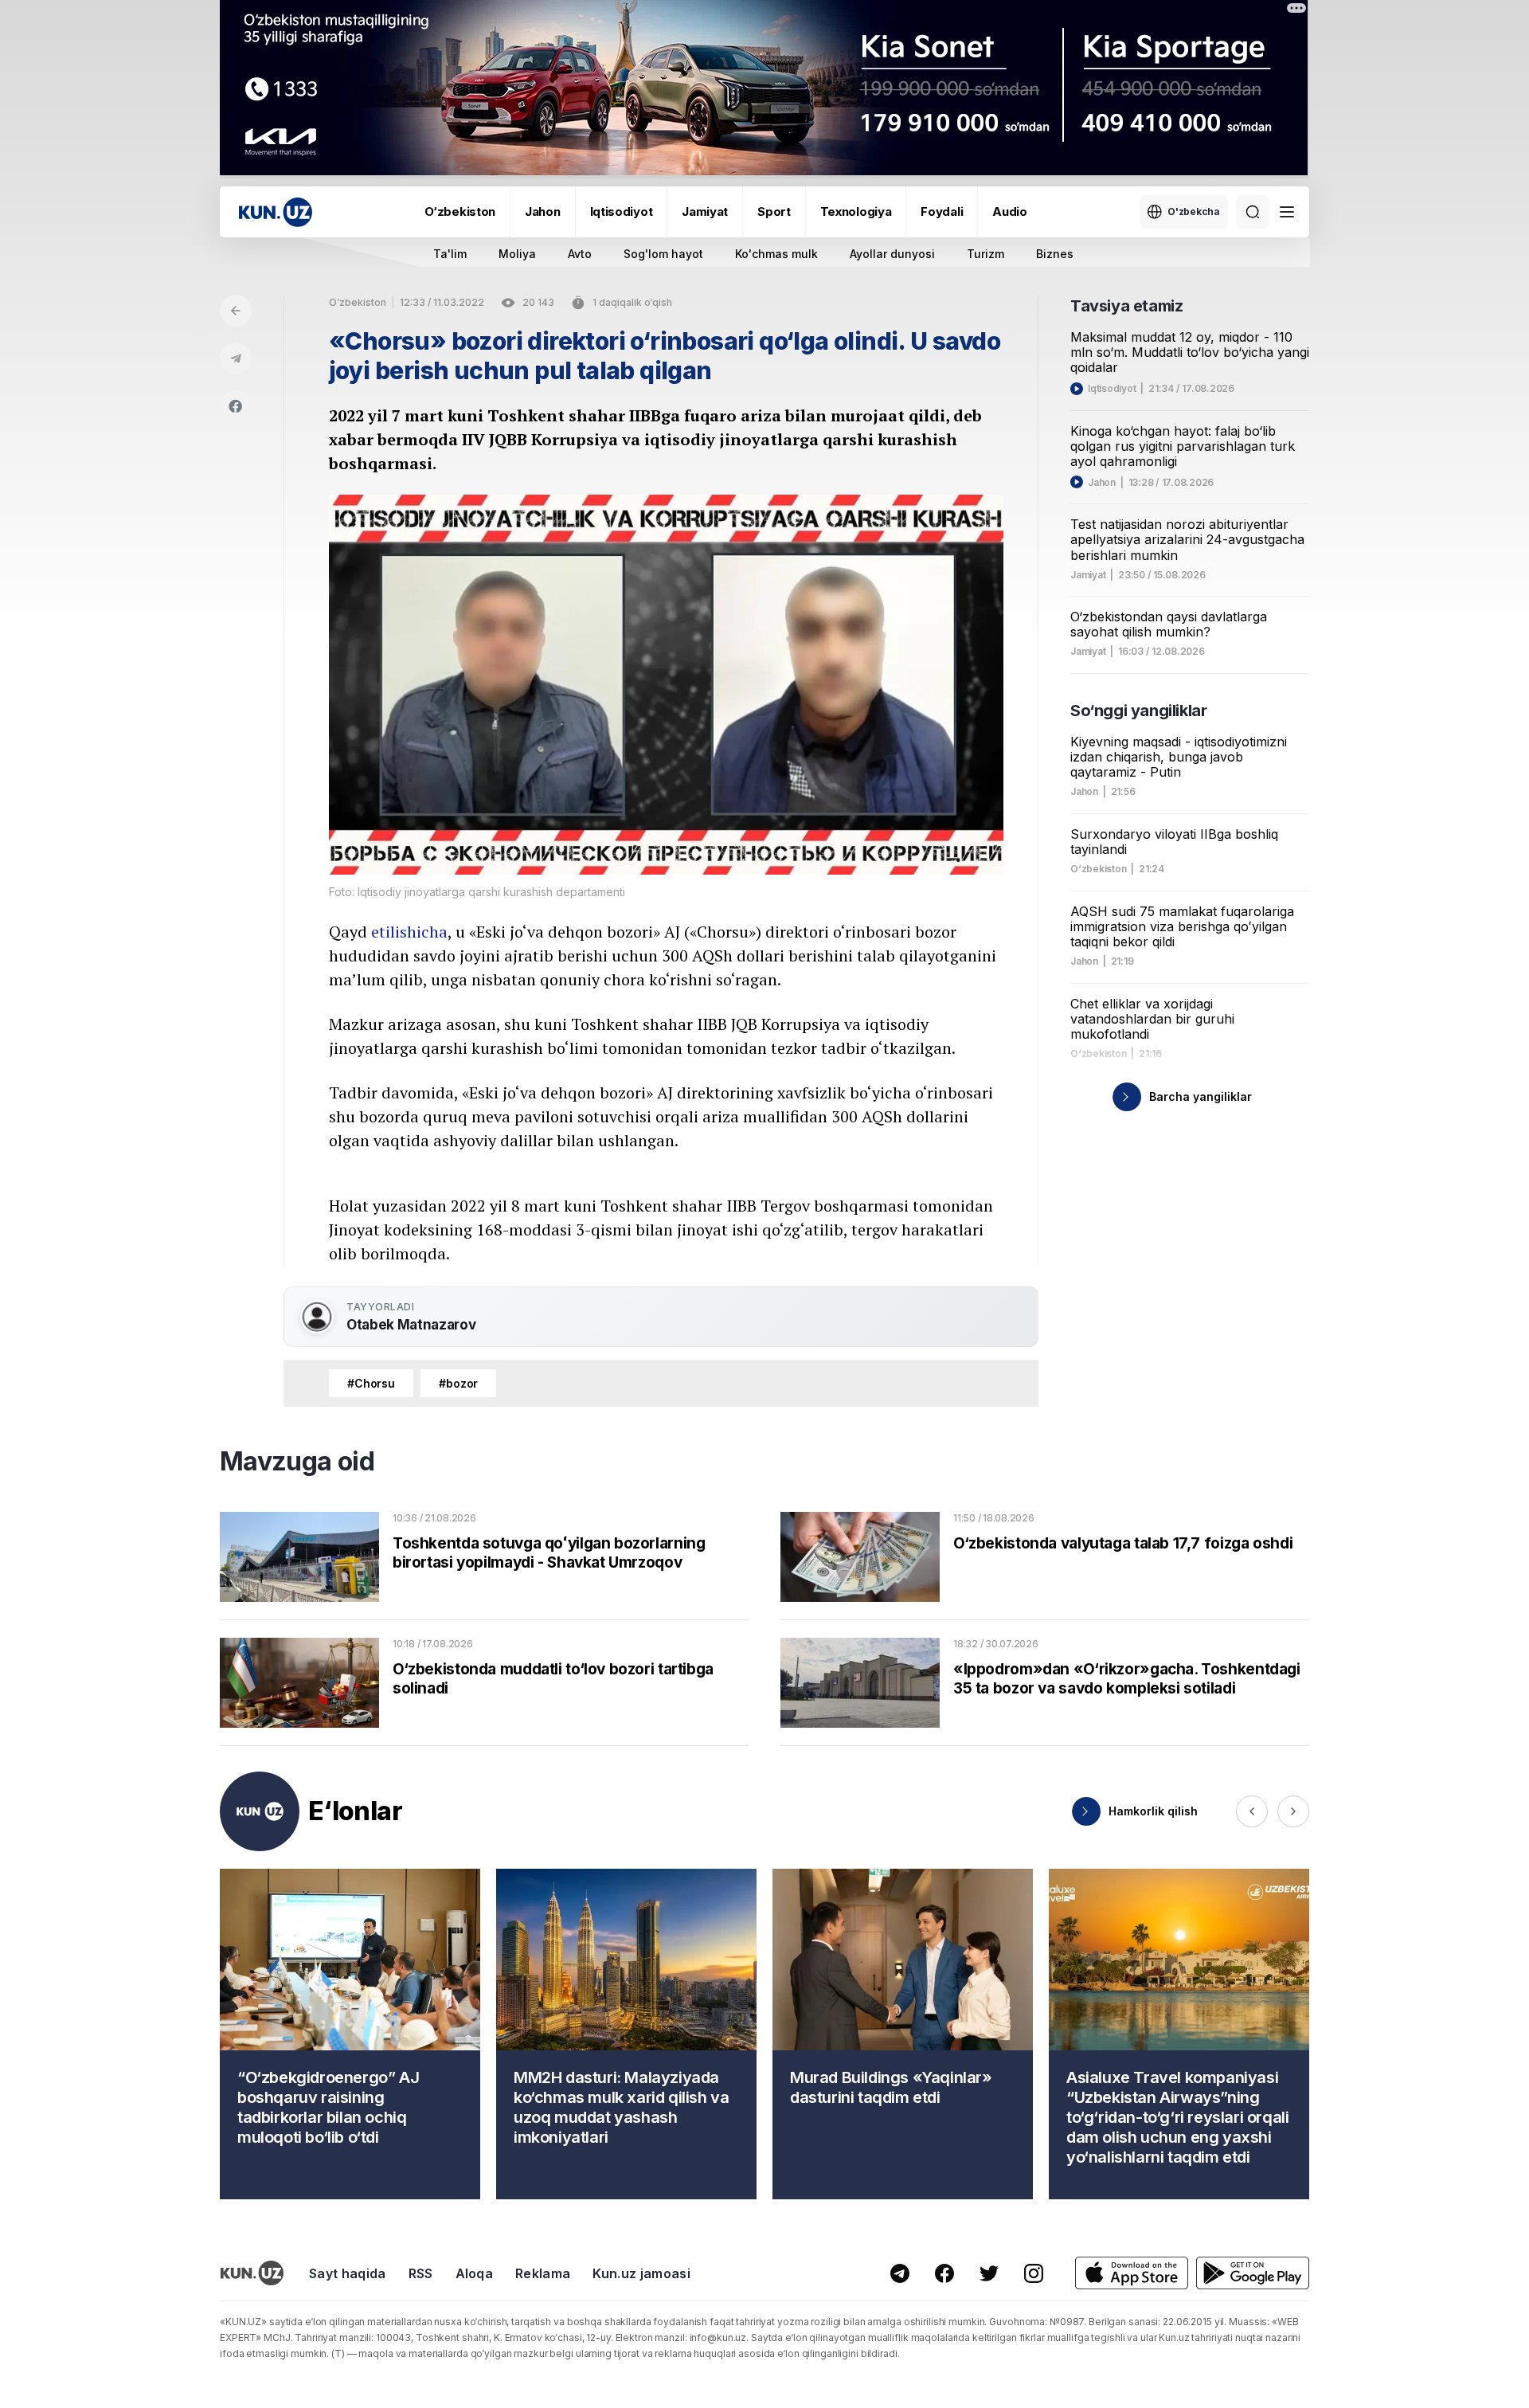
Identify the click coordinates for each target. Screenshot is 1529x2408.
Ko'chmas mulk (776, 254)
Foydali (942, 211)
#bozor (458, 1383)
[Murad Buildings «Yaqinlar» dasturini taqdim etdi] (903, 2034)
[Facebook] (236, 406)
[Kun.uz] (276, 212)
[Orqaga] (236, 311)
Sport (774, 211)
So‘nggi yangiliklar (1138, 711)
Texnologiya (856, 211)
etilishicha (409, 932)
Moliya (517, 254)
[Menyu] (1287, 212)
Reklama (543, 2273)
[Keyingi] (1293, 1811)
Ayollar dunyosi (892, 254)
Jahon (543, 211)
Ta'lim (450, 254)
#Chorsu (371, 1383)
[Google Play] (1253, 2273)
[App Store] (1132, 2273)
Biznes (1055, 254)
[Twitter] (989, 2273)
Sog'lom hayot (663, 254)
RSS (421, 2273)
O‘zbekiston (460, 211)
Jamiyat (705, 211)
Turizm (985, 254)
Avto (580, 254)
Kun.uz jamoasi (641, 2273)
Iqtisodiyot (622, 211)
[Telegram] (236, 358)
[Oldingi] (1252, 1811)
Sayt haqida (348, 2273)
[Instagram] (1034, 2273)
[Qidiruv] (1253, 212)
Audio (1010, 211)
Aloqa (475, 2273)
